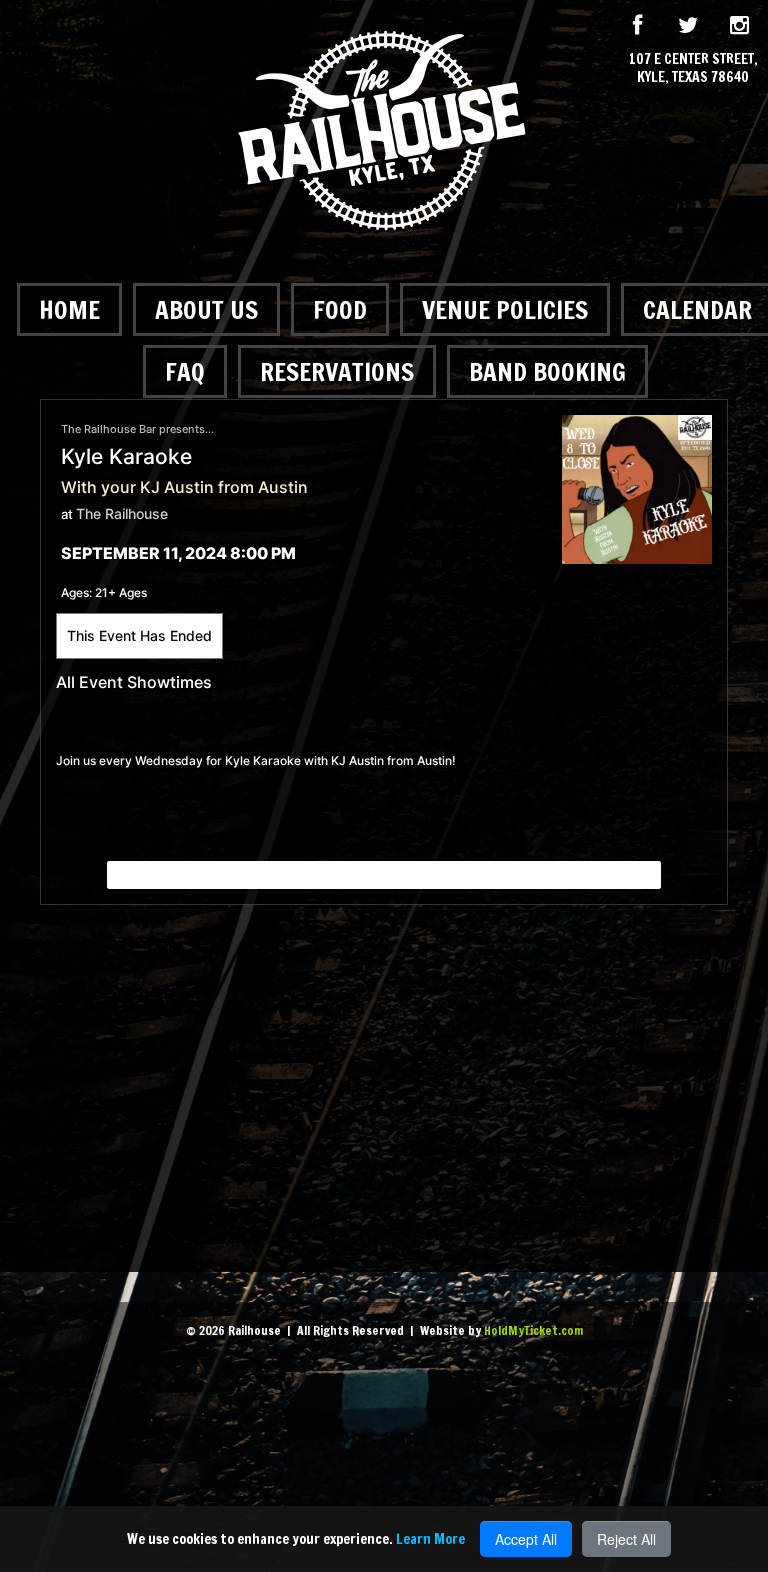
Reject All (626, 1539)
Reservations (337, 371)
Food (340, 309)
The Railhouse (122, 513)
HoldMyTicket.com (533, 1330)
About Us (206, 309)
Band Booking (547, 371)
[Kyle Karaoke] (637, 487)
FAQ (185, 371)
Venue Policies (505, 309)
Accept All (526, 1539)
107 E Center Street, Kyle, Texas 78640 (693, 68)
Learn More (430, 1539)
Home (69, 309)
